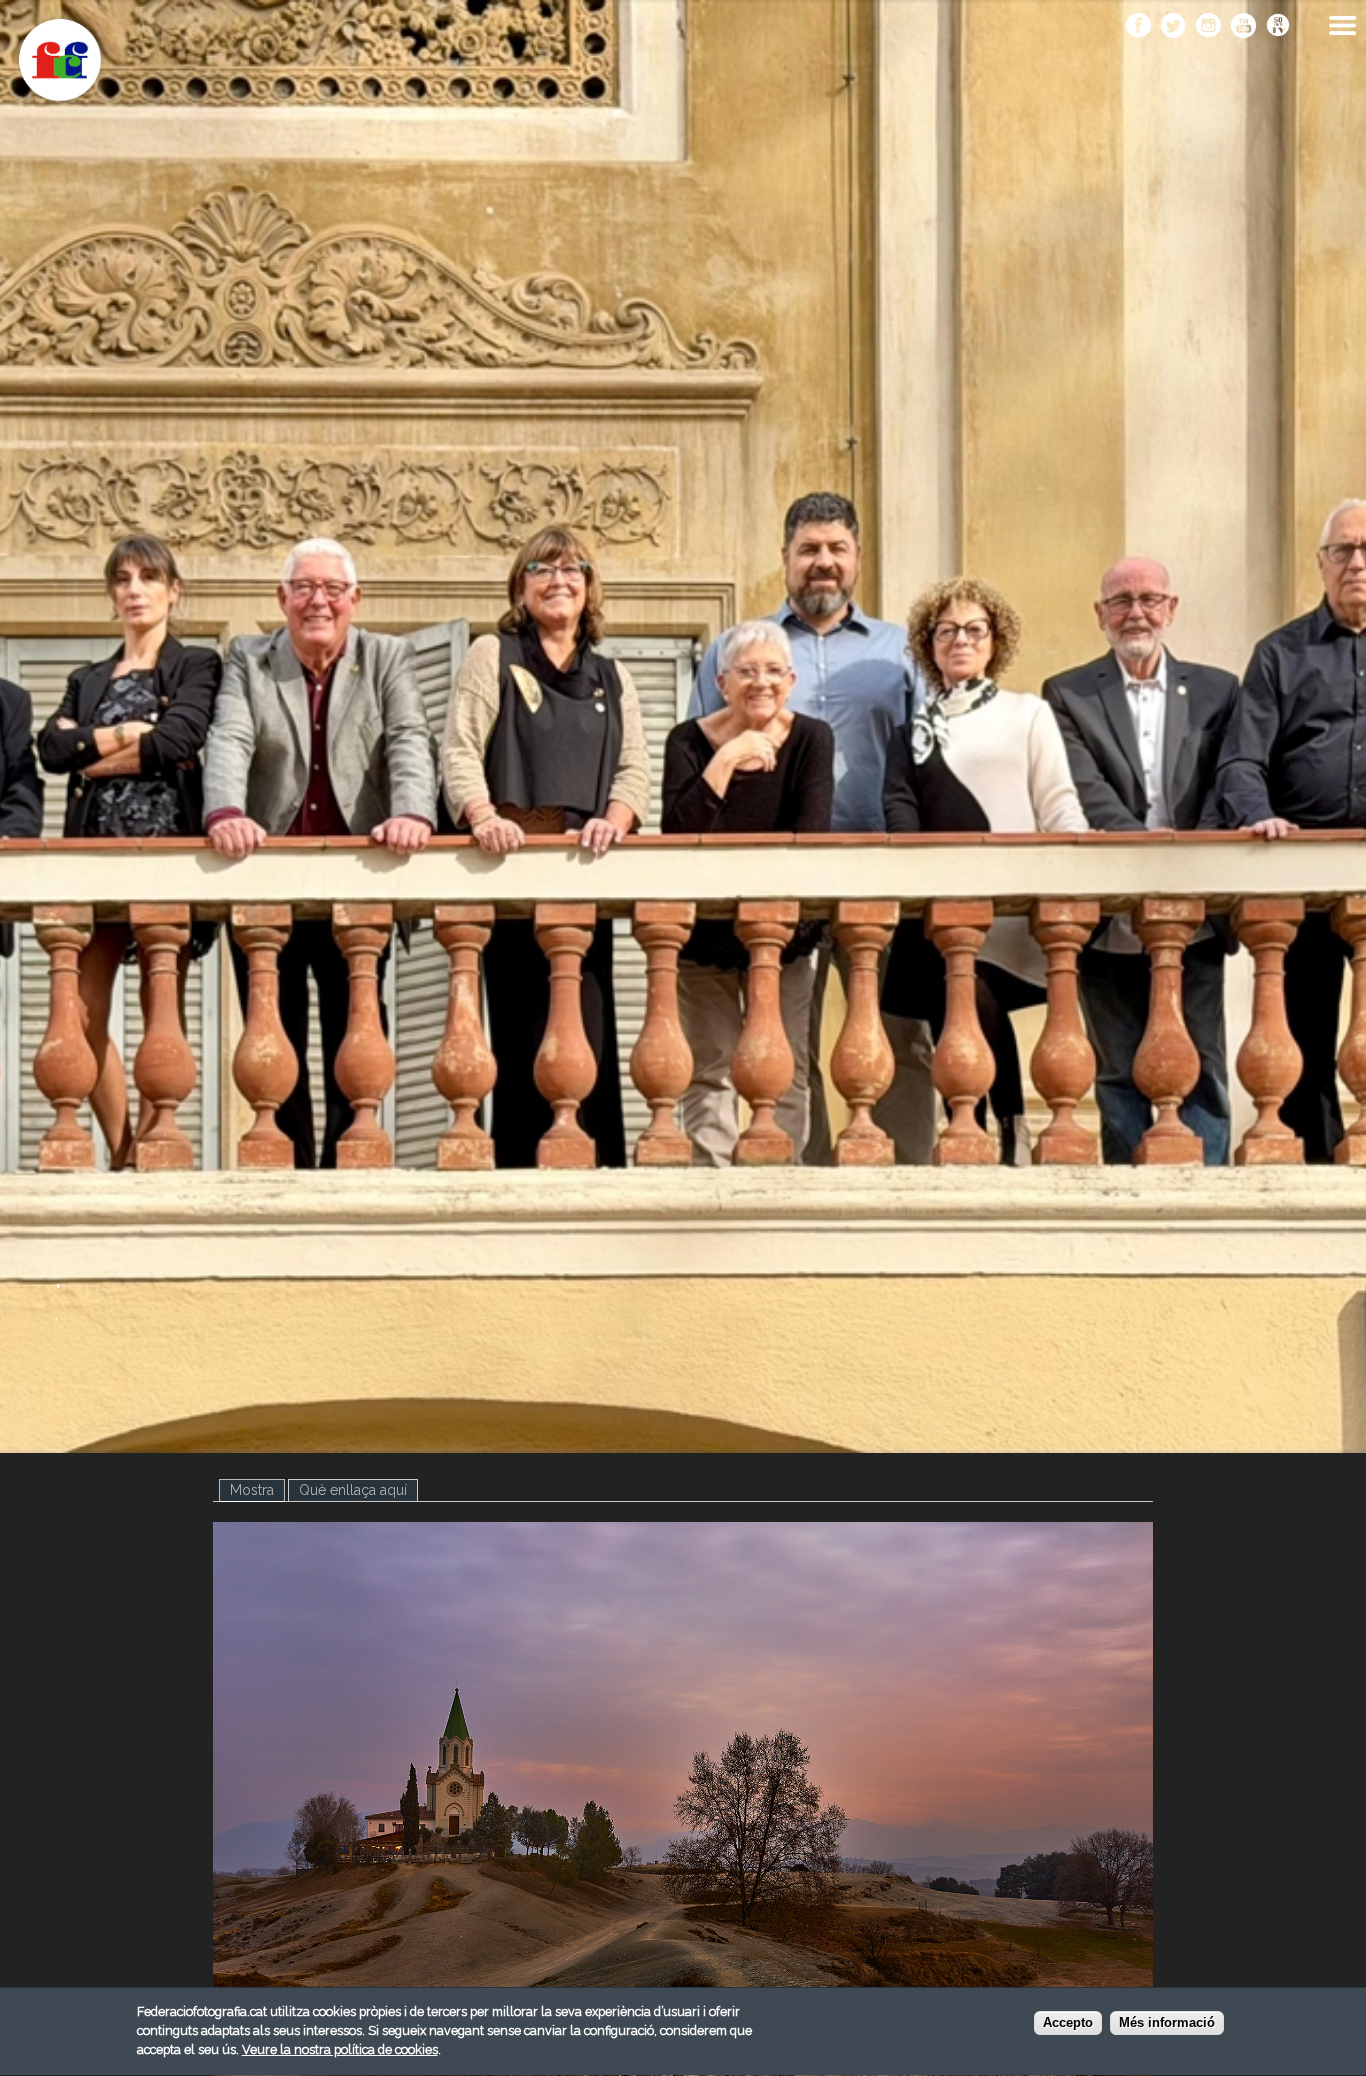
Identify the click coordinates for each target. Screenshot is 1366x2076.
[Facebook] (1138, 27)
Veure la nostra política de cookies (340, 2049)
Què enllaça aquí (353, 1490)
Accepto (1068, 2023)
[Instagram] (1208, 27)
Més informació (1167, 2023)
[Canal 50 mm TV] (1278, 27)
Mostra (257, 1490)
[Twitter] (1173, 27)
